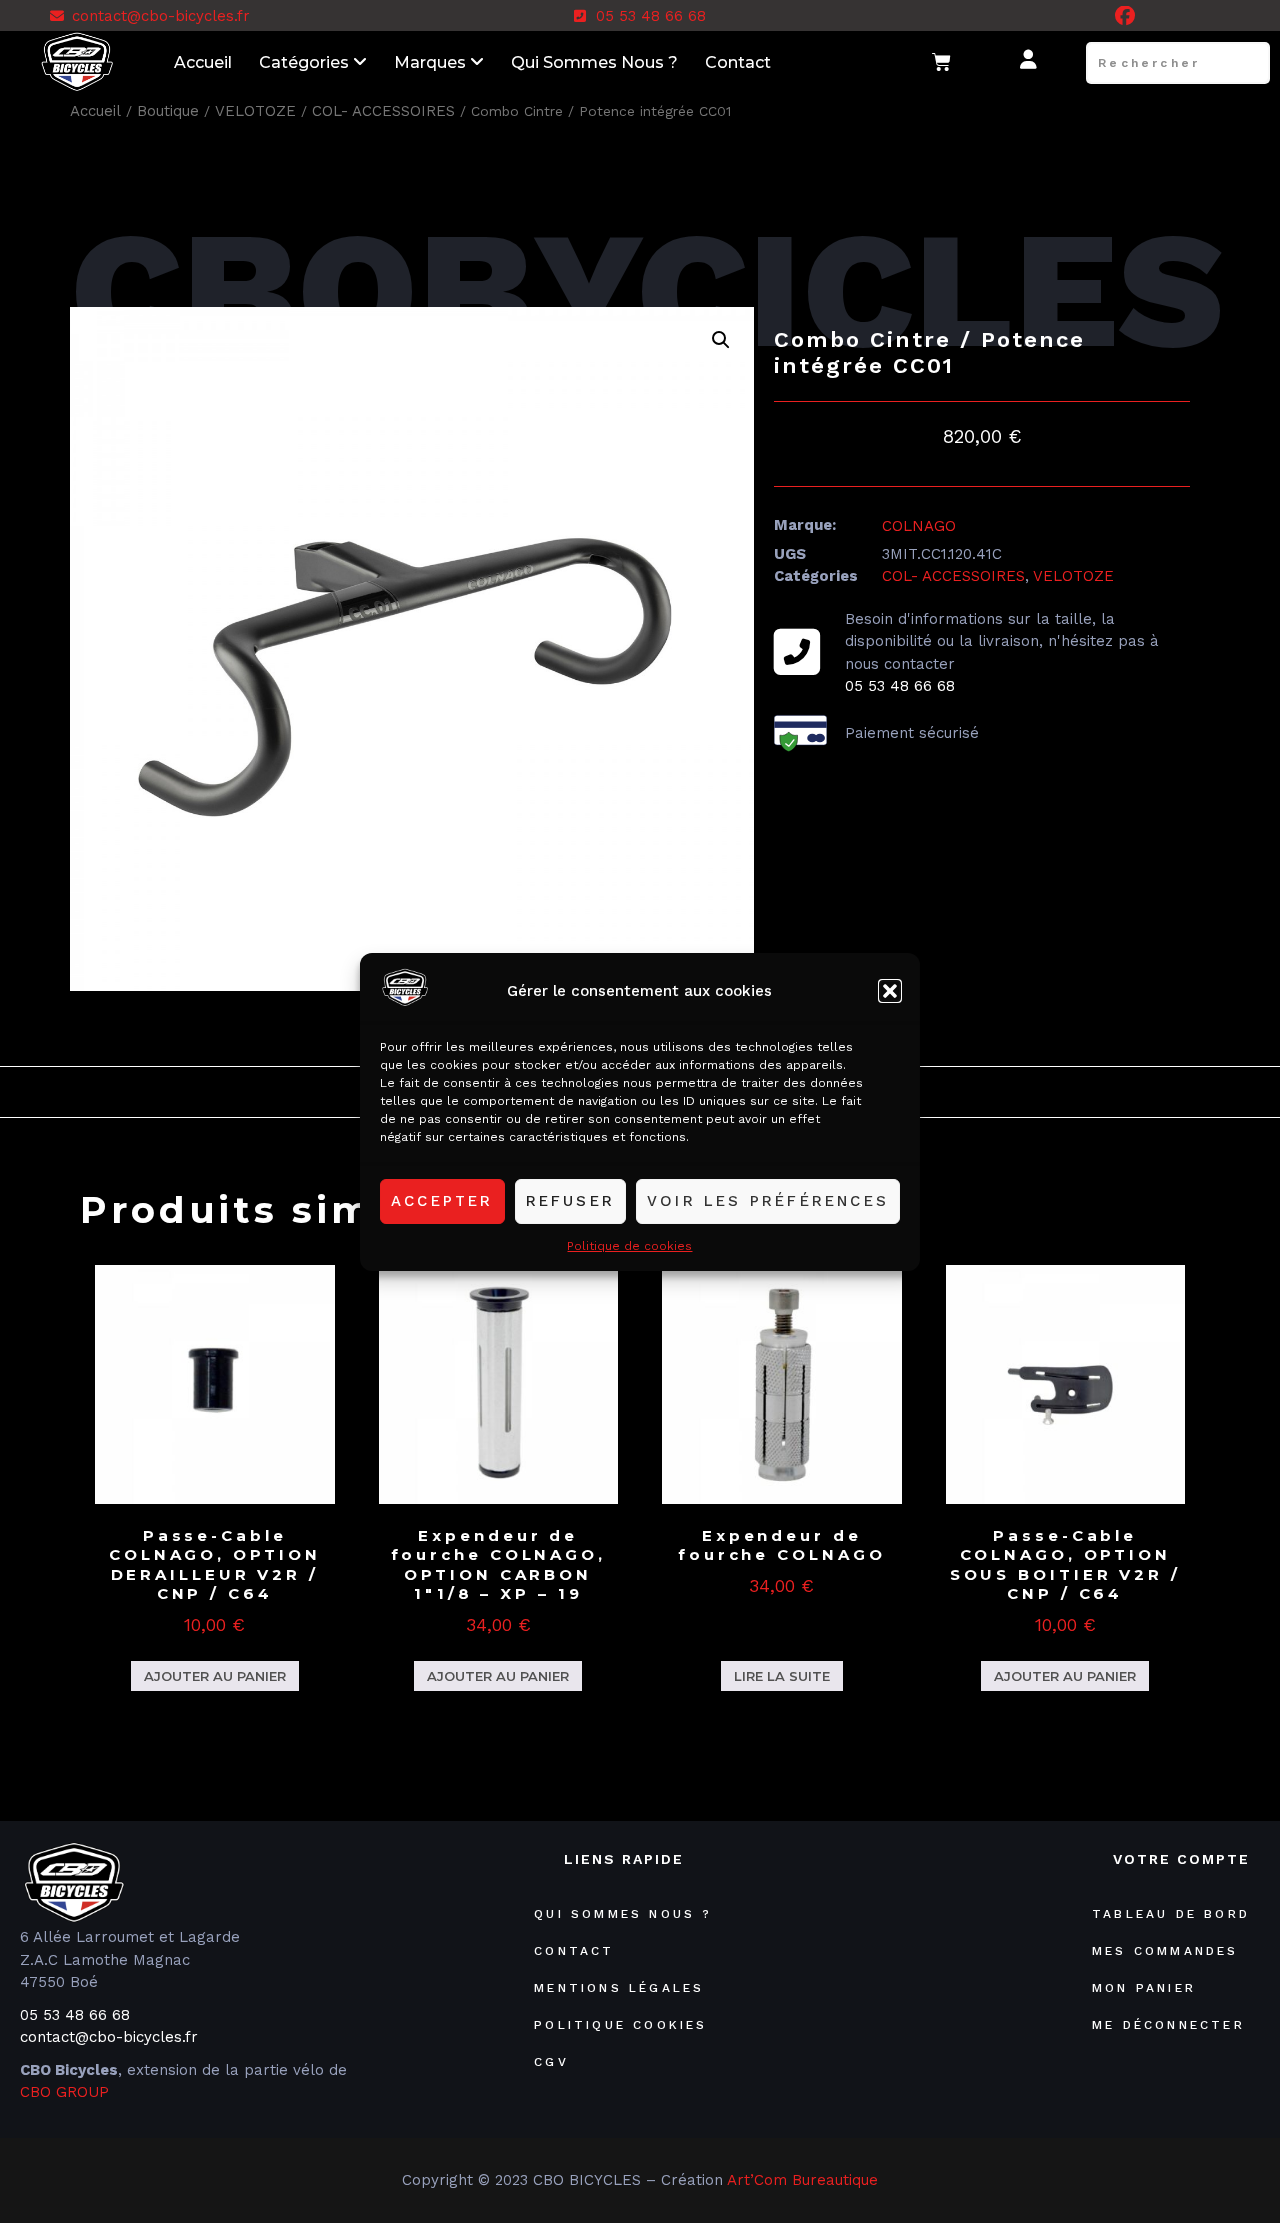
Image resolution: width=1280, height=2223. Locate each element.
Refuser (570, 1201)
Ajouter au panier (215, 1676)
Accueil (203, 62)
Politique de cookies (629, 1245)
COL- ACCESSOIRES (383, 111)
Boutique (168, 111)
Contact (738, 62)
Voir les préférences (768, 1201)
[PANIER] (943, 62)
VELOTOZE (255, 111)
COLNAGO (919, 526)
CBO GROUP (64, 2092)
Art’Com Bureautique (802, 2180)
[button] (890, 991)
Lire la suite (782, 1676)
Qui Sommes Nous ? (594, 62)
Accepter (442, 1201)
